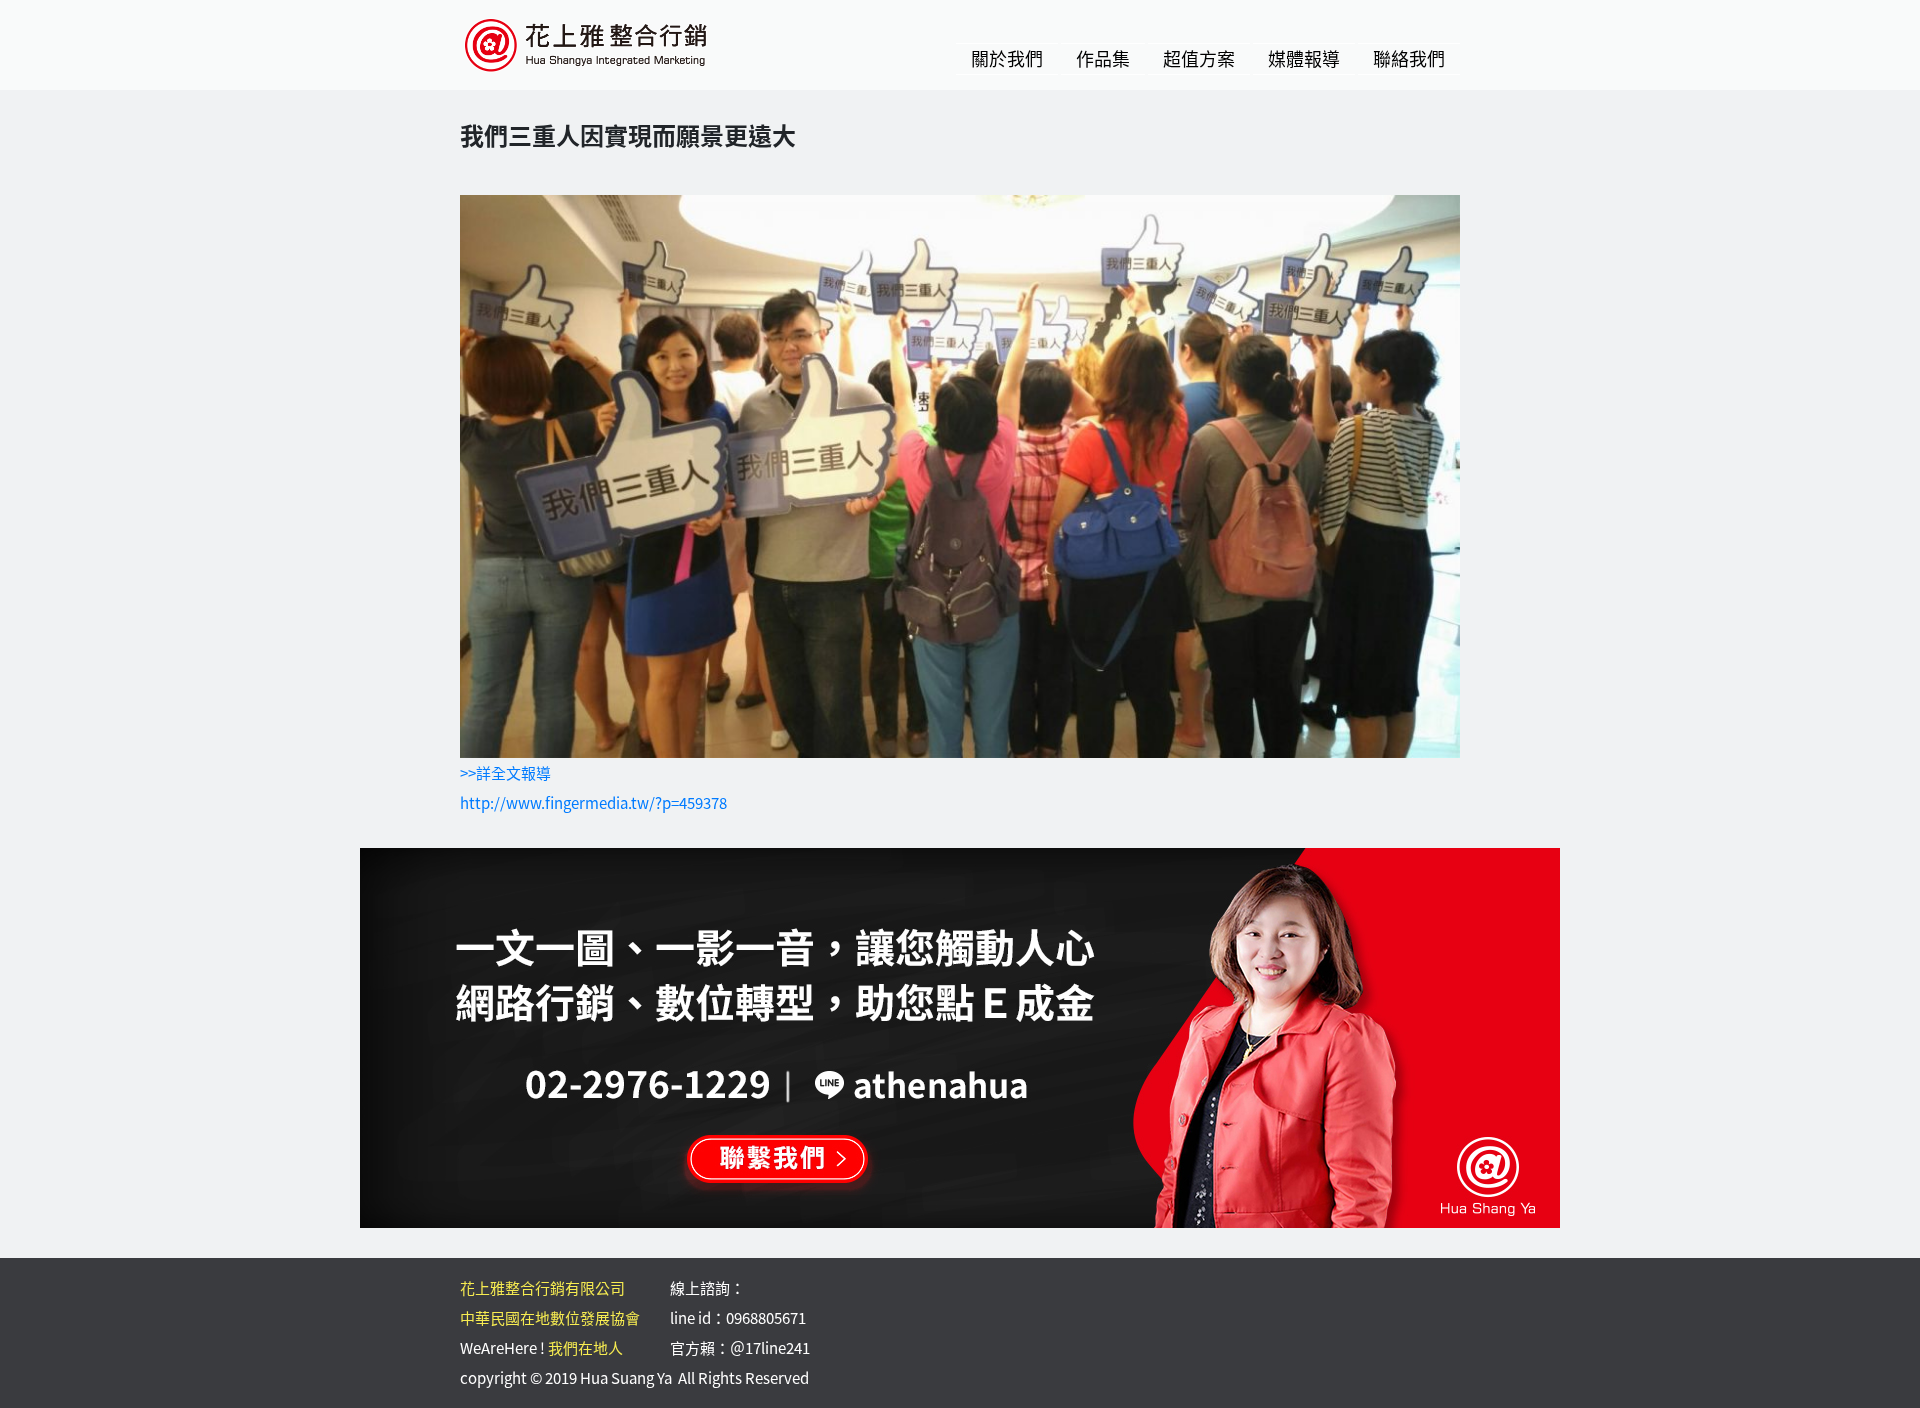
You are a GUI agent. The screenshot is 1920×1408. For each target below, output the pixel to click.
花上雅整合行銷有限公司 (542, 1288)
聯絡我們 (1409, 58)
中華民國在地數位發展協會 (550, 1318)
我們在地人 (585, 1348)
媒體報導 (1304, 58)
